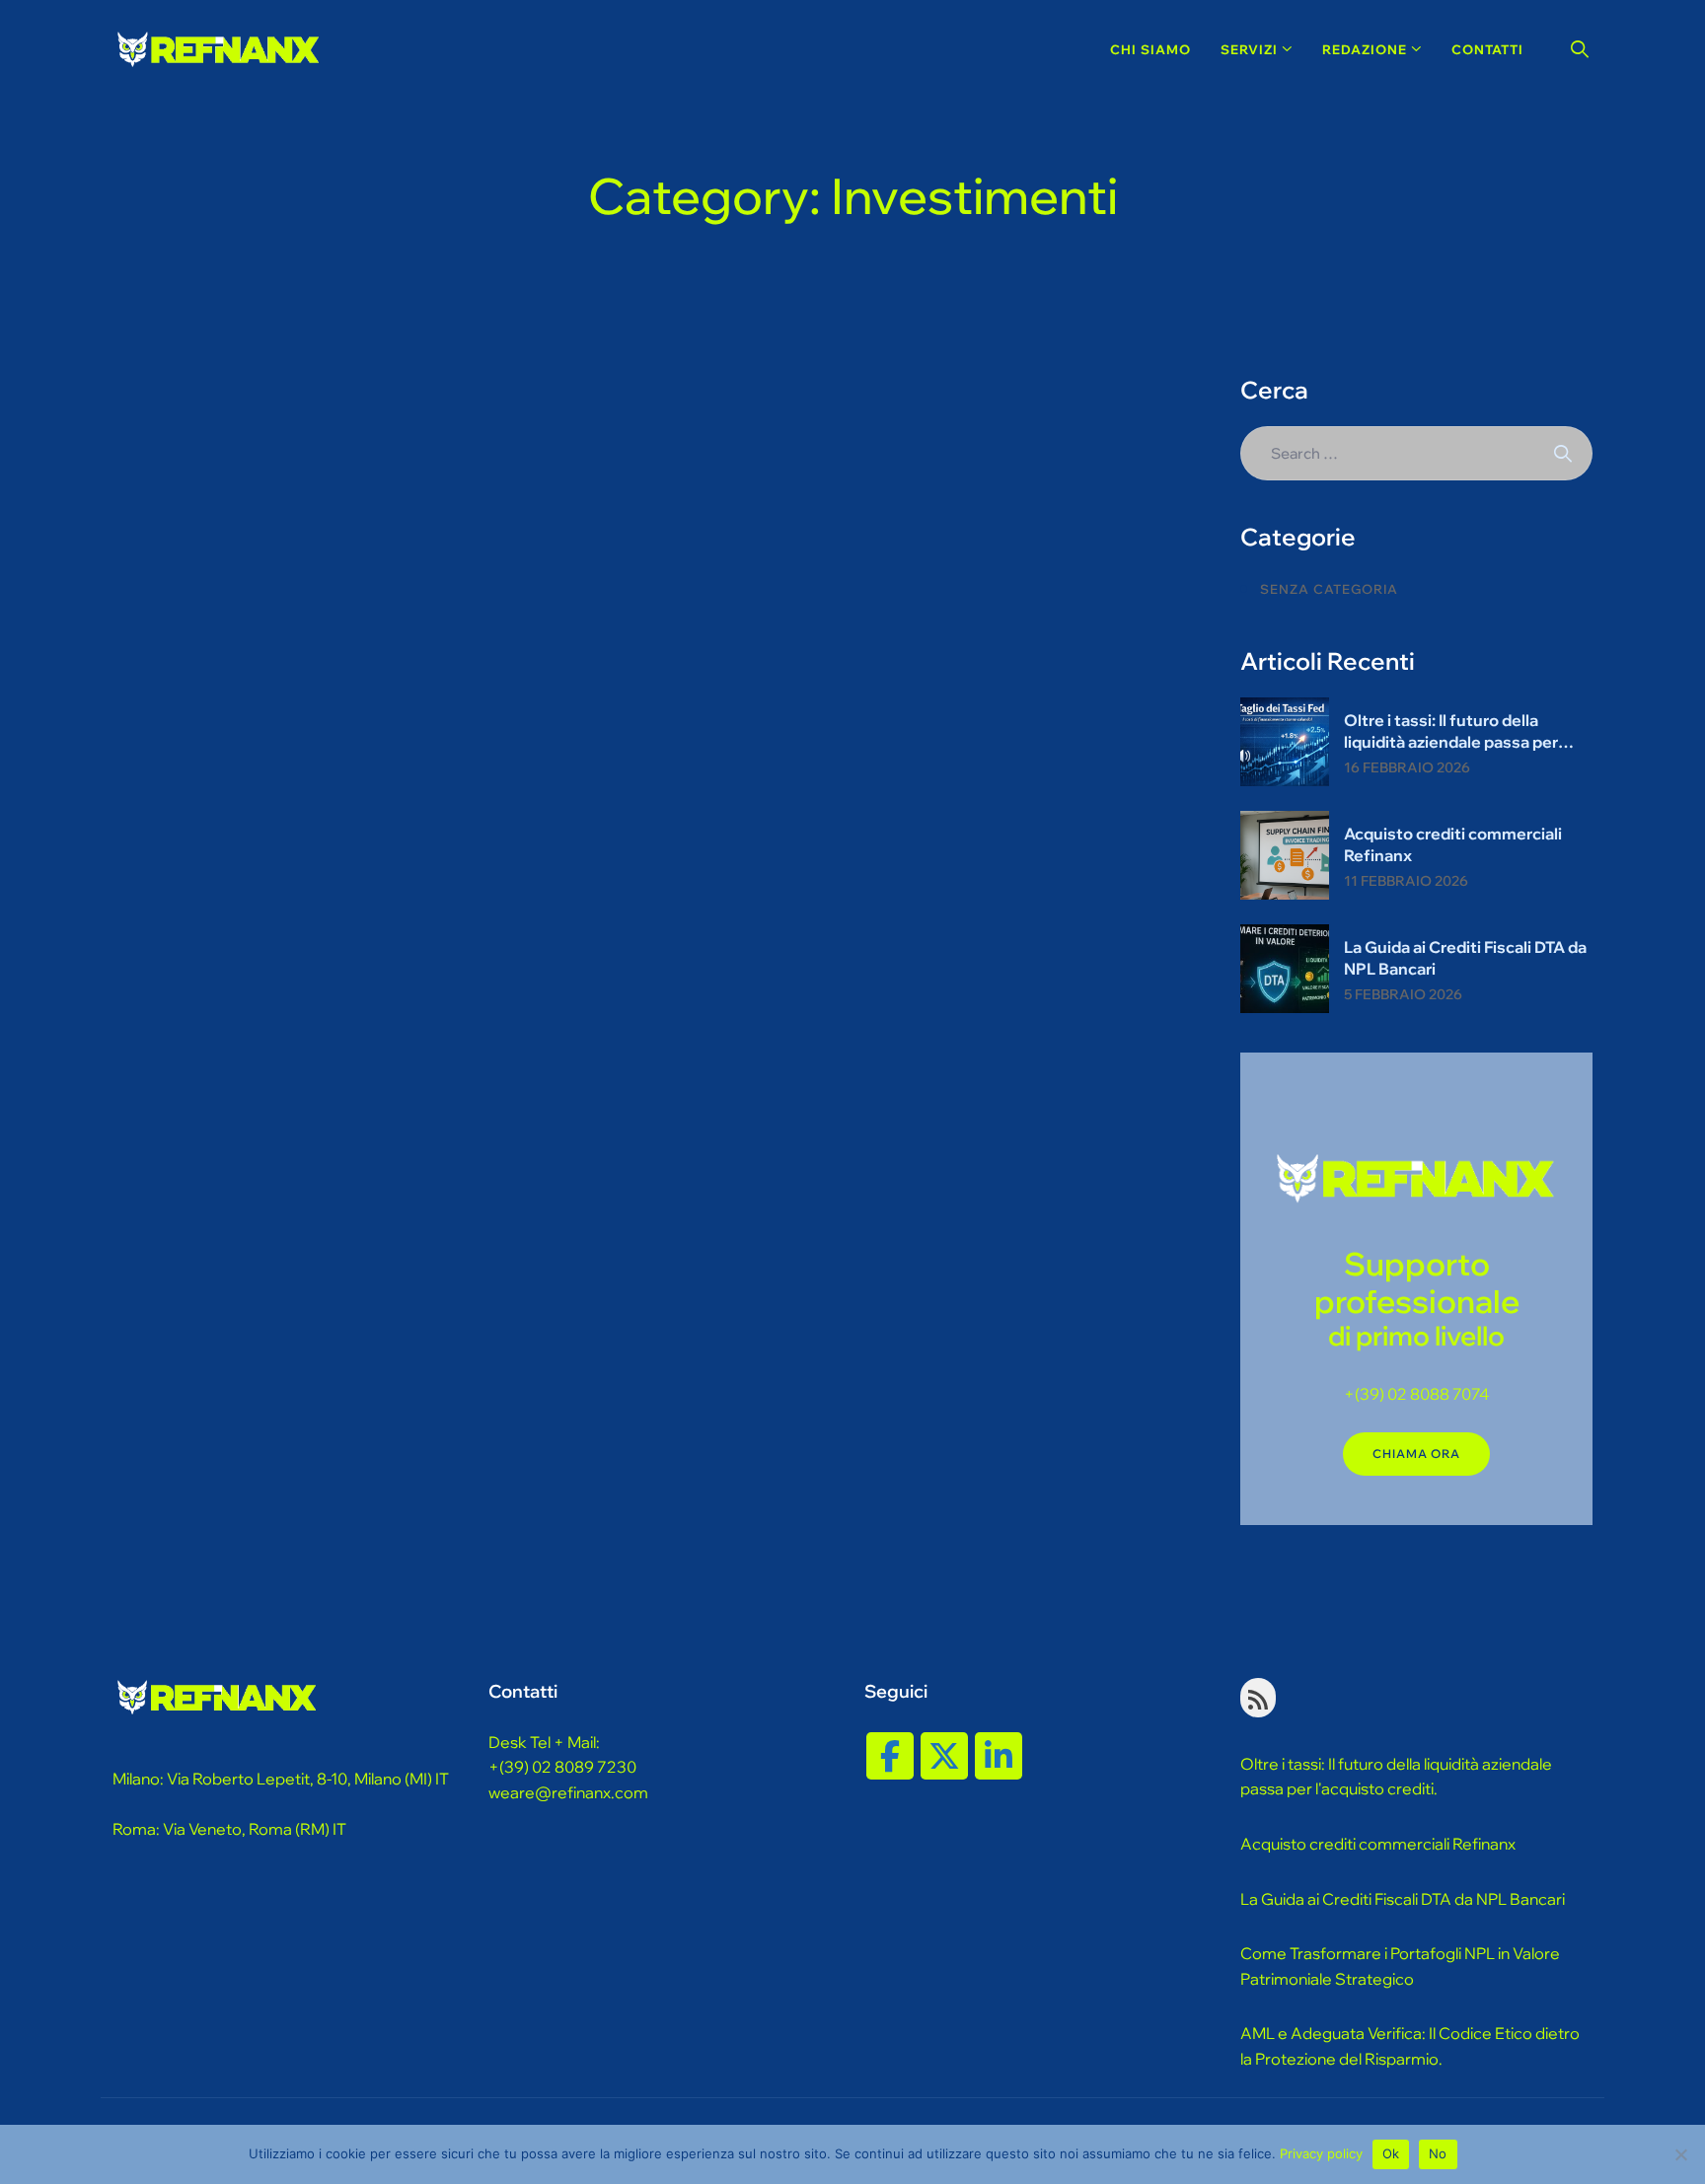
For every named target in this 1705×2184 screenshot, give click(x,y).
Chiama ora (1416, 1454)
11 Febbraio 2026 (1406, 881)
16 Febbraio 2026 (1407, 767)
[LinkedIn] (999, 1756)
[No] (1680, 2154)
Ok (1391, 2153)
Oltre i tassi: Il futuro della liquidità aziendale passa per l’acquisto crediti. (1451, 731)
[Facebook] (890, 1756)
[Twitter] (944, 1756)
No (1438, 2153)
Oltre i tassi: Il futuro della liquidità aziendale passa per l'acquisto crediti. (1396, 1777)
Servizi (1249, 49)
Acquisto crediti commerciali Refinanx (1453, 844)
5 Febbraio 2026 (1403, 994)
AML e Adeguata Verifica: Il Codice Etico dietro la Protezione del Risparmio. (1410, 2046)
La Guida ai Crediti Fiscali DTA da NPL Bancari (1465, 958)
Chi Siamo (1150, 49)
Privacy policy (1321, 2153)
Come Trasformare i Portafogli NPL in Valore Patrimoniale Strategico (1400, 1966)
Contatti (1487, 49)
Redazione (1365, 49)
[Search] (1580, 49)
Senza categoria (1329, 589)
